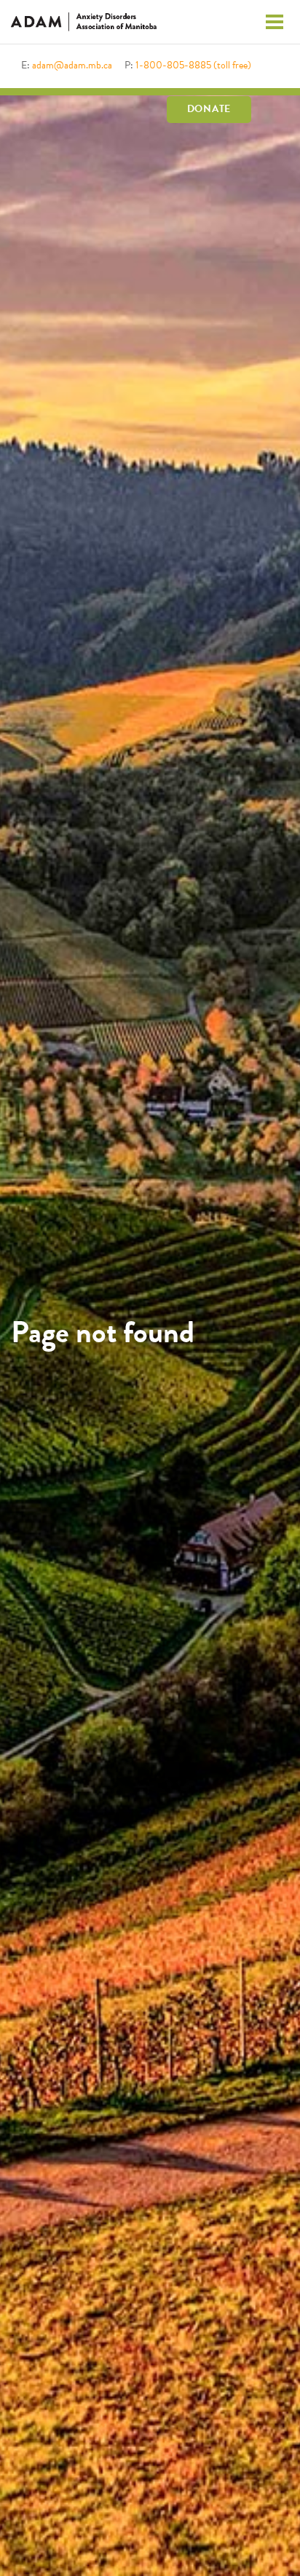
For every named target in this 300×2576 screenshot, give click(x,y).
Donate (209, 109)
